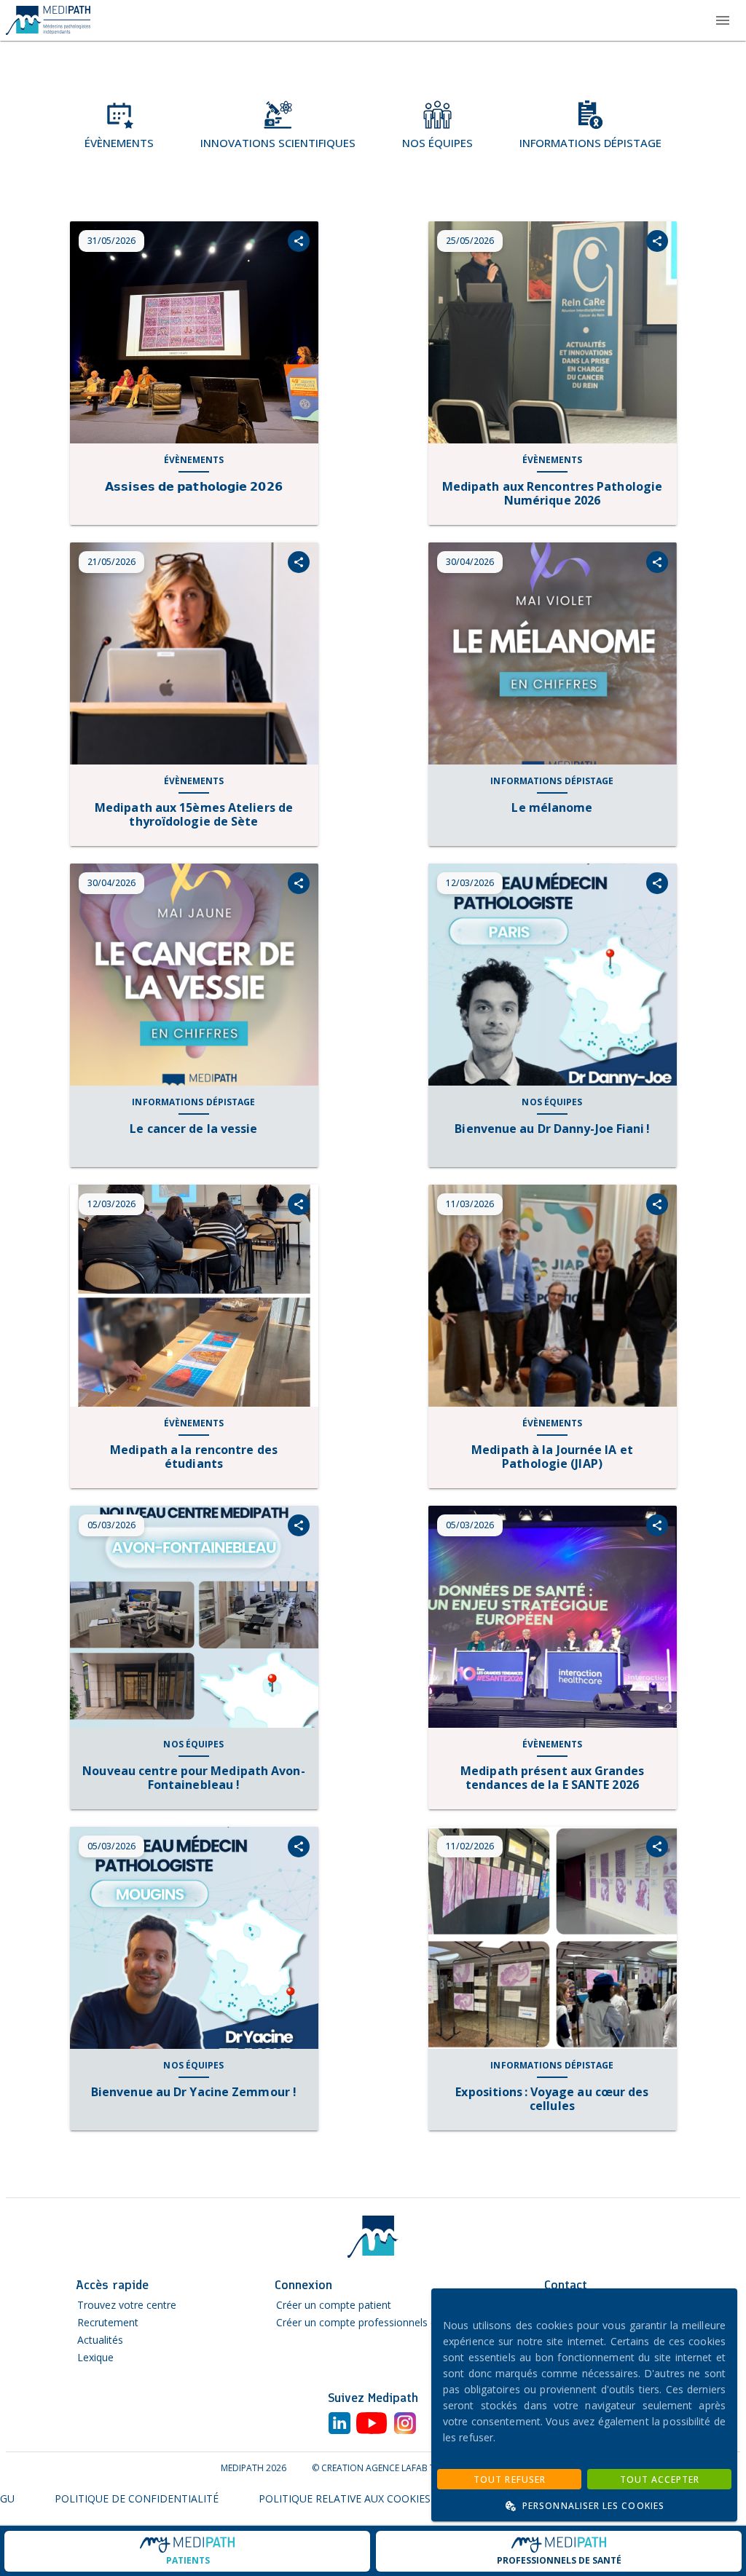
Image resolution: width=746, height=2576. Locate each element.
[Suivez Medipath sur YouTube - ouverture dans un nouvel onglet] (372, 2425)
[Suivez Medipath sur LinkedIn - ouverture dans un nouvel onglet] (339, 2425)
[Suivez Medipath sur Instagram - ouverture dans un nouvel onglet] (405, 2425)
